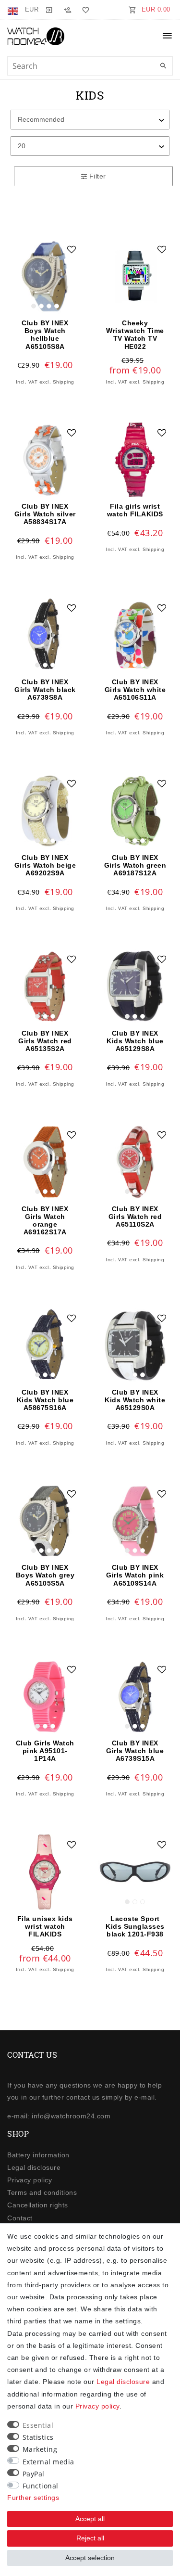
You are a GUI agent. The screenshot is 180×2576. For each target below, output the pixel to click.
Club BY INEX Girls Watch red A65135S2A (45, 1041)
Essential (38, 2425)
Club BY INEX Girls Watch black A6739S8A (45, 690)
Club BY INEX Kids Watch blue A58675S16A (45, 1400)
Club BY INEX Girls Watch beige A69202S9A (45, 865)
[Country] (14, 10)
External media (48, 2462)
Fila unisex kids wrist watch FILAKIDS (45, 1926)
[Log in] (49, 10)
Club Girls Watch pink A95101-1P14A (45, 1751)
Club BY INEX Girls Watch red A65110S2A (135, 1217)
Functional (41, 2486)
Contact (20, 2218)
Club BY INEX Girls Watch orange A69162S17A (45, 1220)
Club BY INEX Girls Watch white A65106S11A (135, 690)
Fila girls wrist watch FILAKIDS (135, 510)
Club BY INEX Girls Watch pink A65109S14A (135, 1575)
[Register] (67, 10)
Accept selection (90, 2558)
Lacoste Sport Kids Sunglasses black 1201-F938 (135, 1926)
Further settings (33, 2498)
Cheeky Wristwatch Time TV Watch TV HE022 (135, 334)
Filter (96, 176)
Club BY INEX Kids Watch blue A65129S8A (135, 1041)
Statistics (38, 2437)
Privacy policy (30, 2180)
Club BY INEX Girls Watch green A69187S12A (135, 865)
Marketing (40, 2449)
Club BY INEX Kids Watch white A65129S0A (135, 1400)
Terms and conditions (42, 2192)
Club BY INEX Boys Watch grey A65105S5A (45, 1575)
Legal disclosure (34, 2167)
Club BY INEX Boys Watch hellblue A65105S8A (45, 334)
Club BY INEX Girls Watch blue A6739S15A (135, 1751)
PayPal (34, 2474)
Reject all (90, 2538)
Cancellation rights (38, 2205)
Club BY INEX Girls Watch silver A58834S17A (45, 514)
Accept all (90, 2519)
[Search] (163, 66)
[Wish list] (84, 10)
